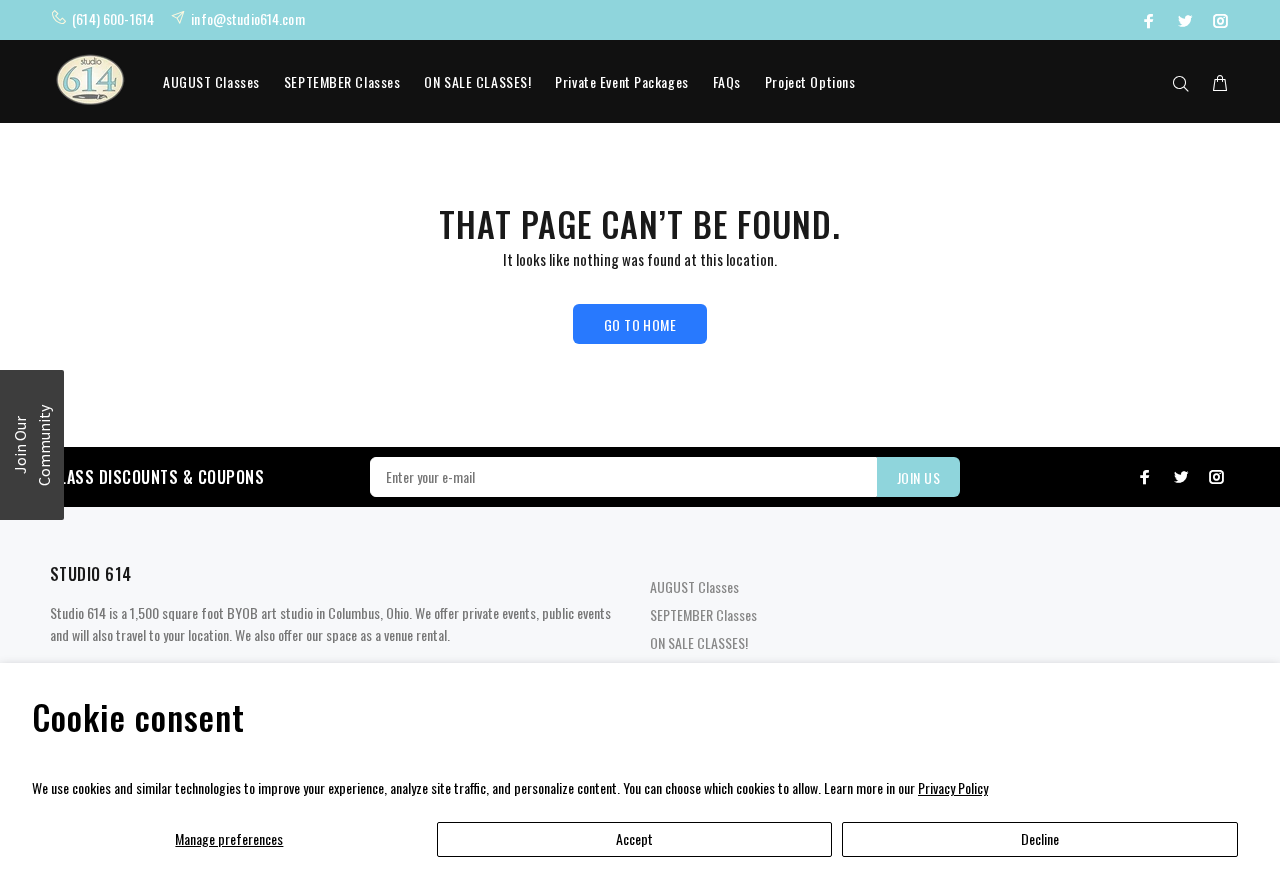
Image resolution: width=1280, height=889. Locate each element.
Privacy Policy (953, 787)
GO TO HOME (640, 324)
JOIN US (918, 477)
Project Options (810, 81)
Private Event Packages (621, 81)
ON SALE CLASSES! (477, 81)
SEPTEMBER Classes (342, 81)
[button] (32, 445)
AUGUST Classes (211, 81)
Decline (1040, 838)
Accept (634, 838)
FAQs (727, 81)
